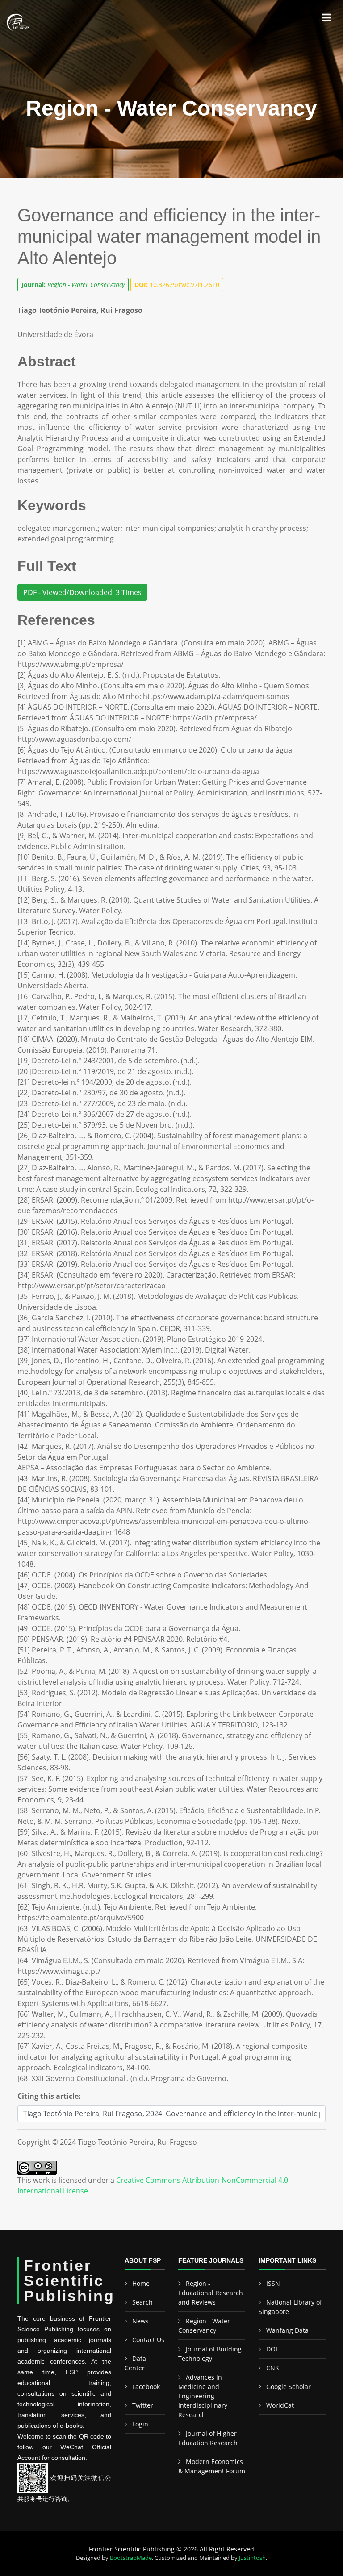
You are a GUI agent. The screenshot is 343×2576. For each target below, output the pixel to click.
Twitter (143, 2405)
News (140, 2321)
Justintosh (252, 2558)
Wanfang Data (287, 2330)
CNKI (274, 2368)
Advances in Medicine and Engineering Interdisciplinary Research (203, 2396)
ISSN (273, 2283)
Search (142, 2302)
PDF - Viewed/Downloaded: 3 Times (82, 592)
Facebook (146, 2387)
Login (140, 2424)
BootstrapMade (131, 2558)
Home (141, 2283)
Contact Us (148, 2340)
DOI (272, 2349)
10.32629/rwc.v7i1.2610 (177, 285)
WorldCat (280, 2405)
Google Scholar (289, 2387)
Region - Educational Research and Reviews (211, 2293)
